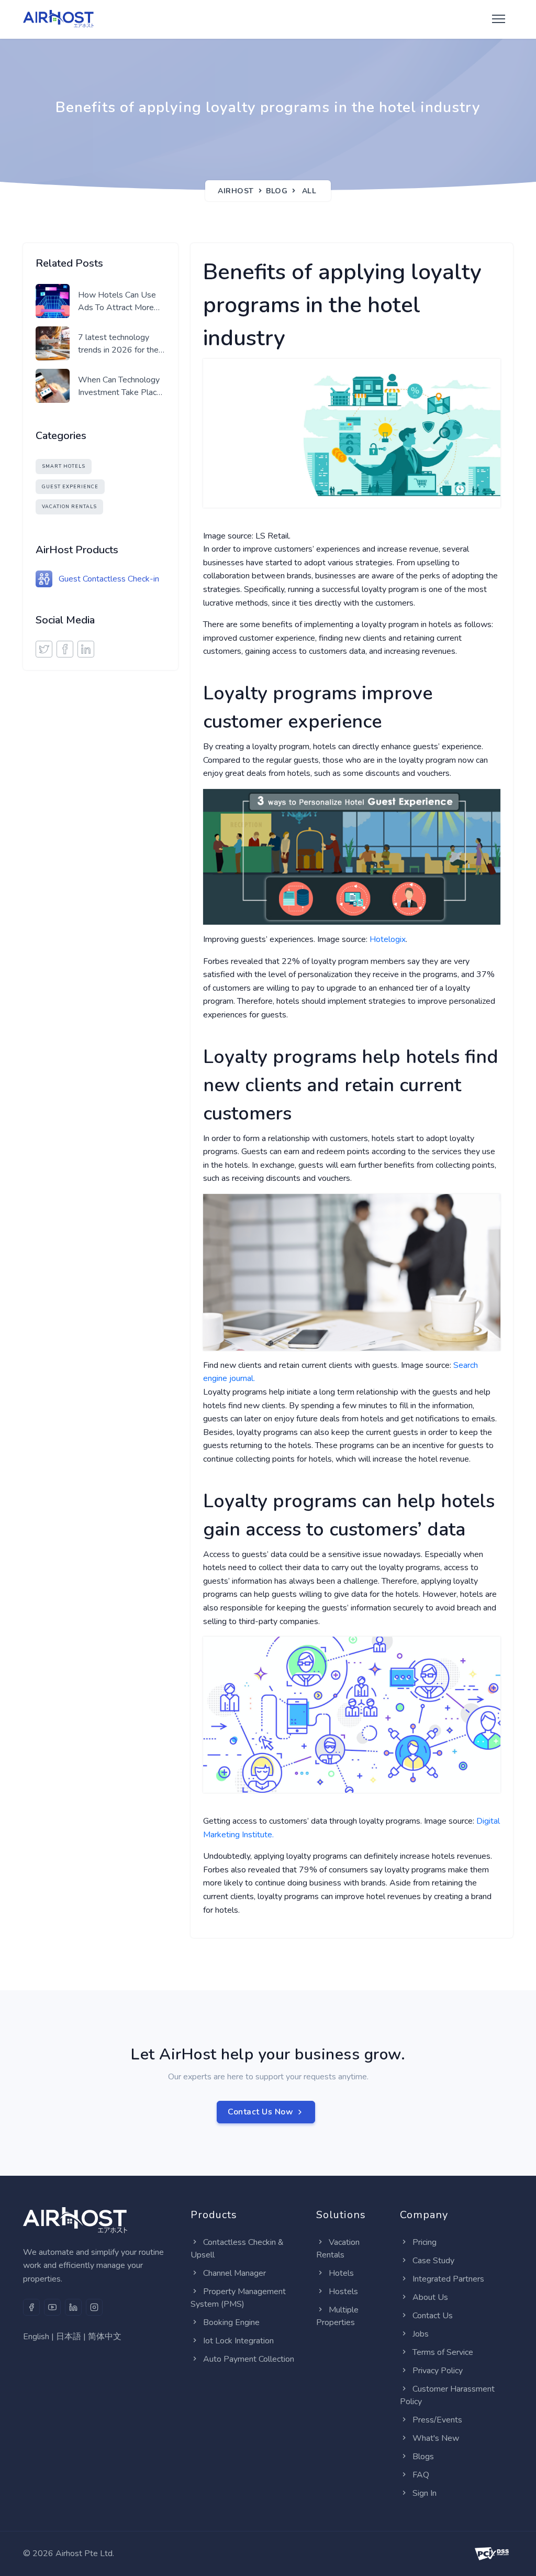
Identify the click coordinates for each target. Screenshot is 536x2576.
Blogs (423, 2457)
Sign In (425, 2493)
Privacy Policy (438, 2371)
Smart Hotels (64, 466)
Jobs (421, 2334)
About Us (430, 2297)
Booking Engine (231, 2322)
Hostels (343, 2292)
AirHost (236, 191)
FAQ (421, 2475)
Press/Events (437, 2420)
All (309, 191)
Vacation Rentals (69, 507)
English (36, 2337)
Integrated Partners (448, 2279)
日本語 (69, 2337)
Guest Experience (70, 487)
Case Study (433, 2261)
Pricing (425, 2242)
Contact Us (433, 2316)
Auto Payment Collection (249, 2359)
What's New (436, 2438)
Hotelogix (388, 939)
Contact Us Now (260, 2112)
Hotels (341, 2273)
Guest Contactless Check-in (109, 579)
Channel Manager (234, 2273)
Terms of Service (443, 2352)
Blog (277, 191)
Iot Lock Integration (238, 2341)
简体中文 (105, 2337)
